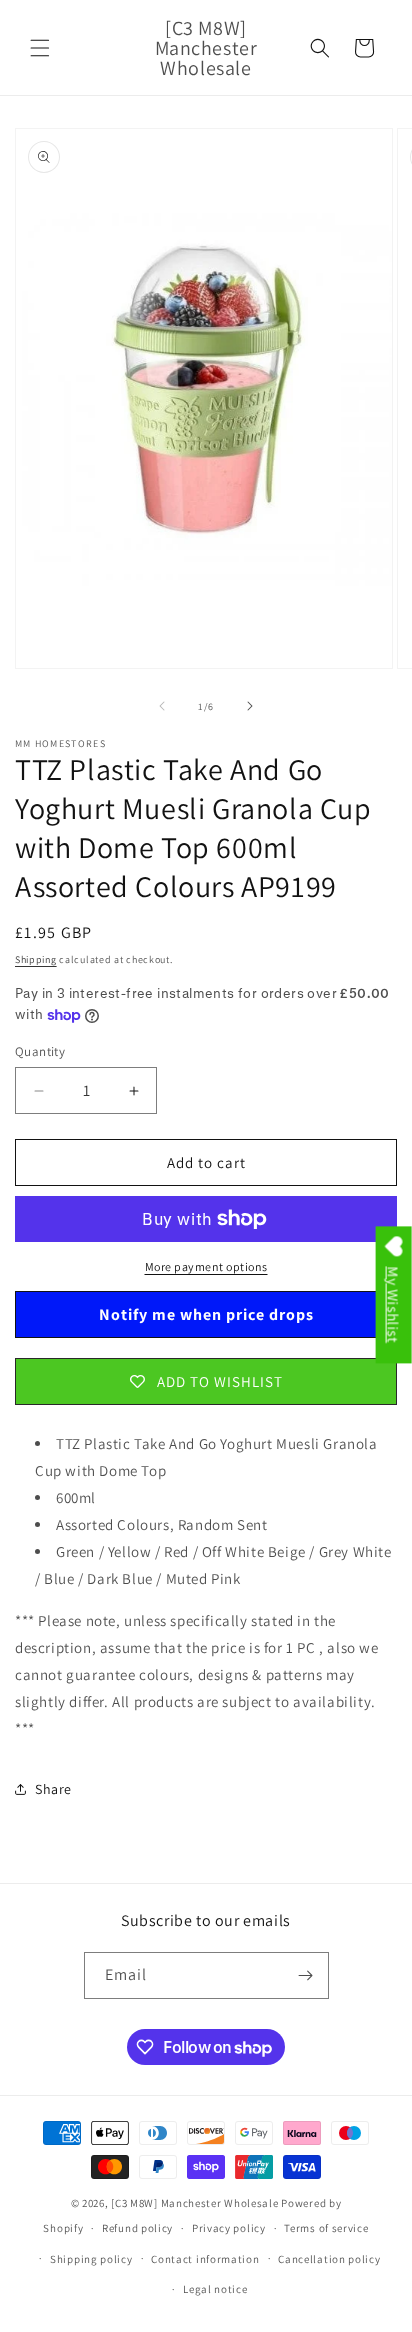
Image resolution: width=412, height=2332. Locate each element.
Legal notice (215, 2289)
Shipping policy (91, 2259)
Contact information (205, 2259)
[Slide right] (250, 706)
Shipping (36, 959)
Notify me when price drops (206, 1314)
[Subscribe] (306, 1975)
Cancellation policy (329, 2259)
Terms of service (326, 2228)
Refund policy (137, 2228)
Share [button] (53, 1789)
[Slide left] (162, 706)
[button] (40, 48)
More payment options (206, 1266)
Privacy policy (229, 2228)
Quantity (40, 1051)
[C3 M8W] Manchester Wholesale (194, 2203)
